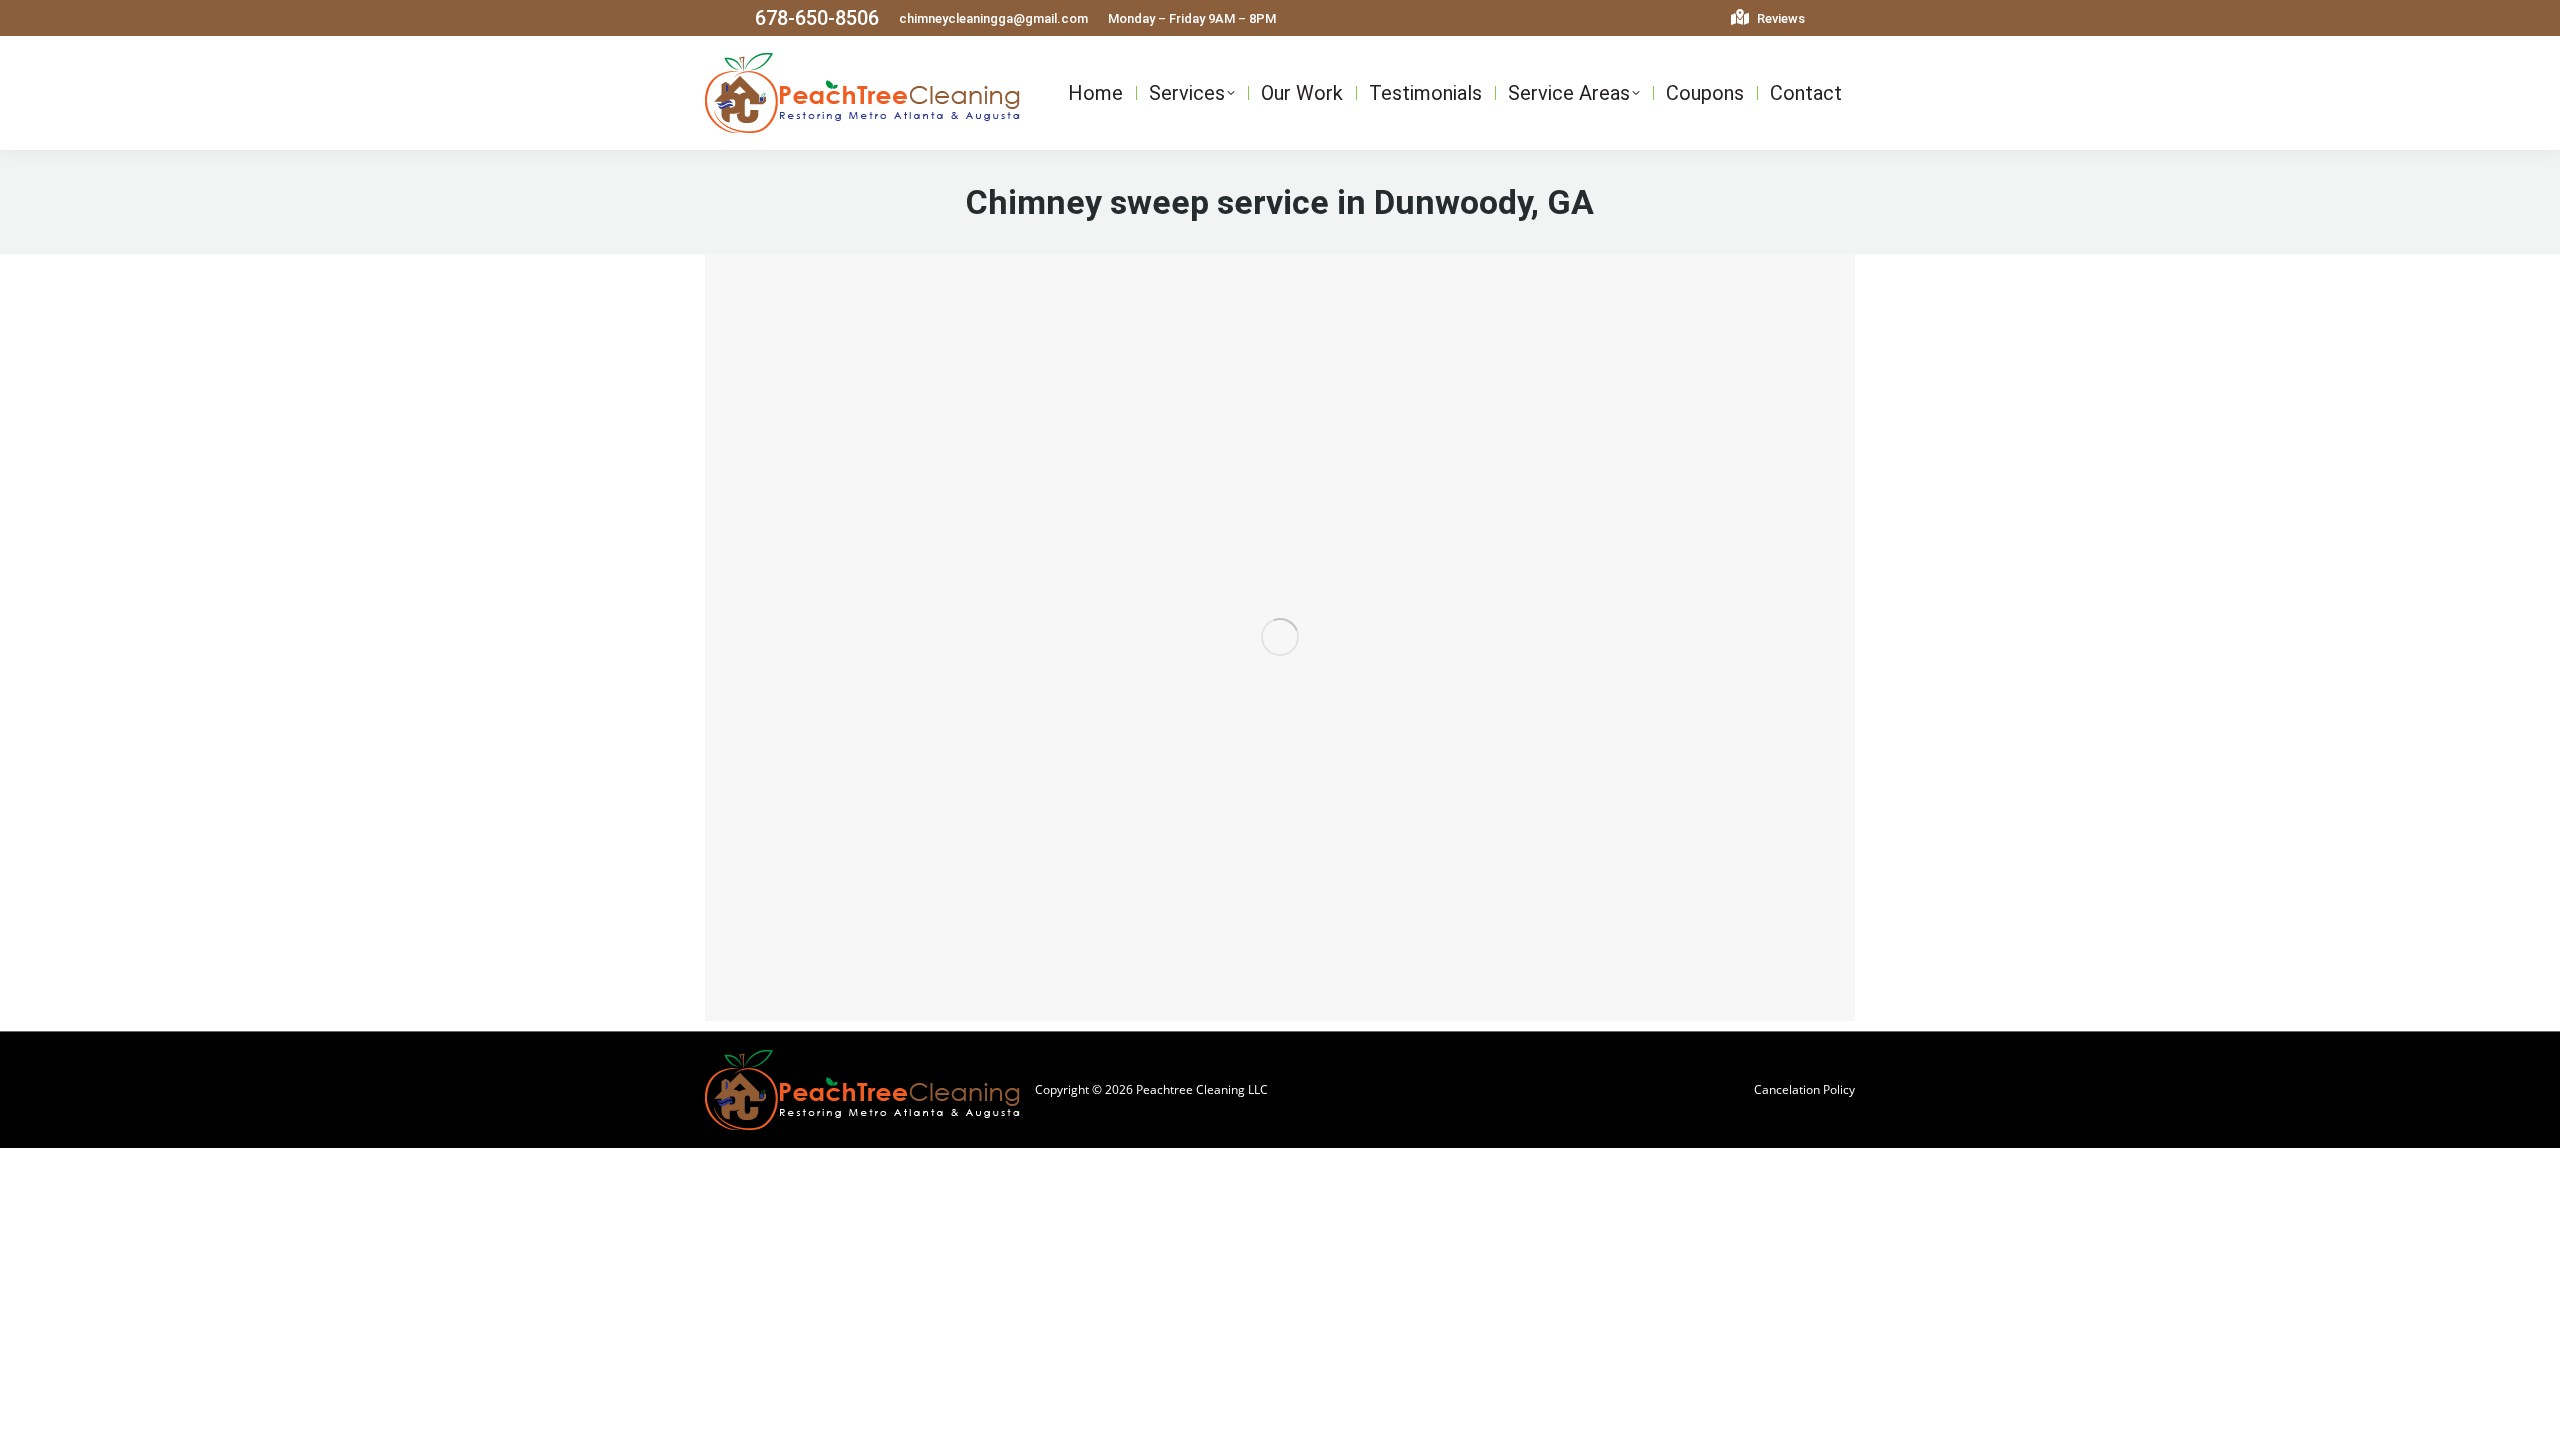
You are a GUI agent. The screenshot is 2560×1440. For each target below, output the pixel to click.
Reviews (1779, 18)
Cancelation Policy (1804, 1089)
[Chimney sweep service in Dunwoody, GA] (1280, 637)
